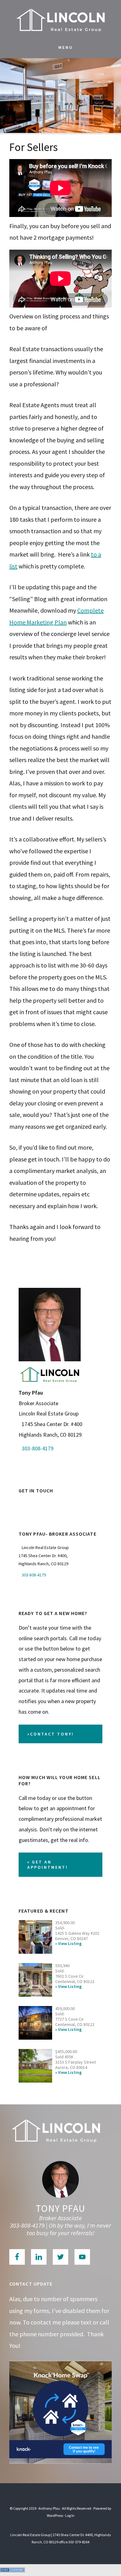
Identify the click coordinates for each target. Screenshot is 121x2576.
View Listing (70, 1944)
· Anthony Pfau (48, 2508)
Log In (70, 2515)
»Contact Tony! (51, 1734)
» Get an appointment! (48, 1865)
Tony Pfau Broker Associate (60, 19)
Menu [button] (66, 47)
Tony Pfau (60, 2208)
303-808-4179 (38, 1448)
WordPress (55, 2515)
